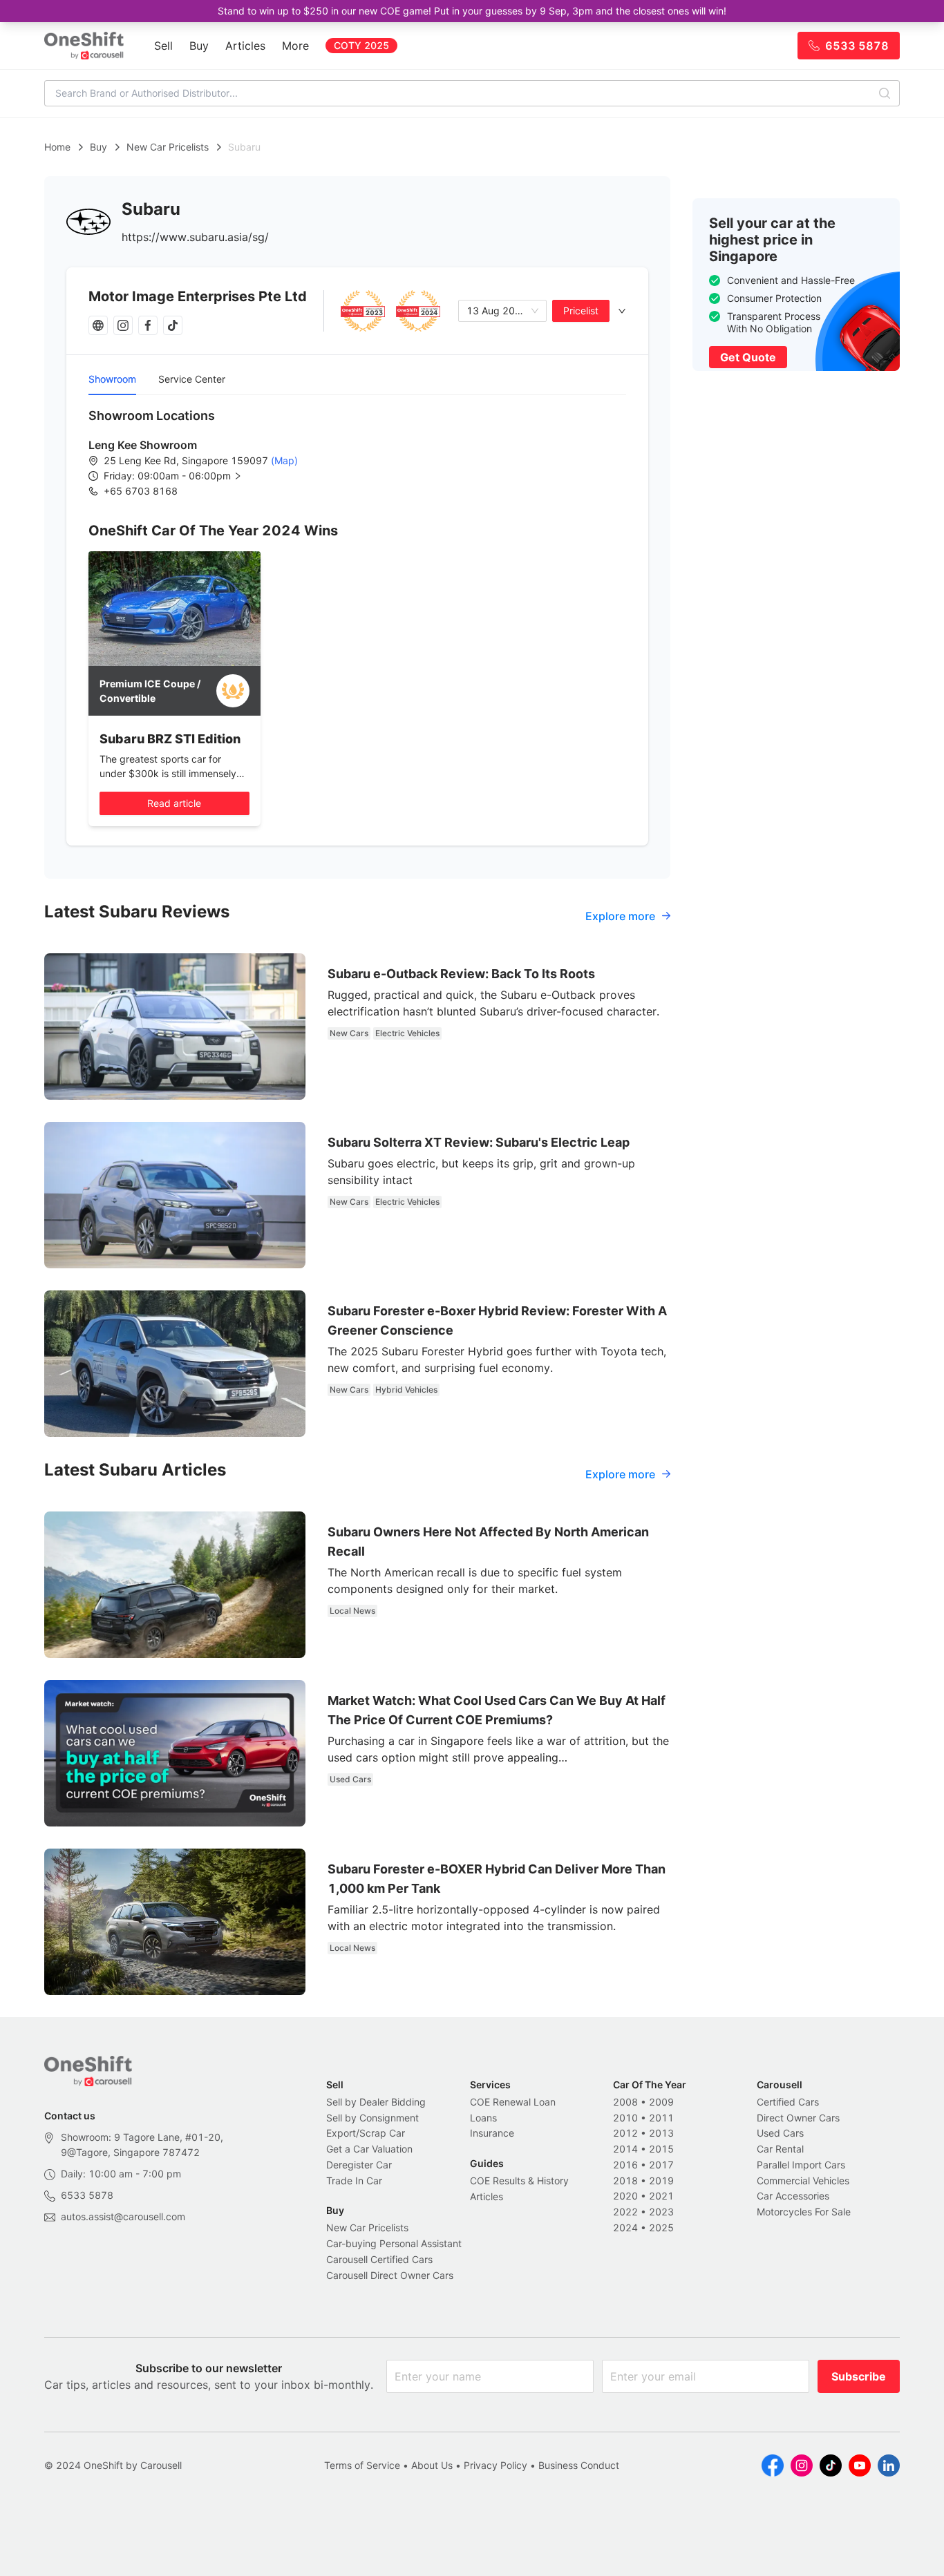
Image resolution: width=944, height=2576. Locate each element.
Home (57, 147)
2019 (661, 2181)
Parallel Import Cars (801, 2165)
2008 (625, 2102)
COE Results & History (519, 2181)
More (295, 46)
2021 (661, 2196)
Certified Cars (788, 2102)
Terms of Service (362, 2465)
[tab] (357, 311)
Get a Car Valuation (369, 2149)
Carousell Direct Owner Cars (390, 2275)
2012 (625, 2133)
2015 (661, 2149)
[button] (184, 476)
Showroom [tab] (112, 379)
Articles (245, 46)
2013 (661, 2133)
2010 (625, 2118)
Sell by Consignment (372, 2118)
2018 (625, 2181)
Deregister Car (359, 2165)
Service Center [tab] (192, 379)
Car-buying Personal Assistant (394, 2243)
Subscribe (859, 2376)
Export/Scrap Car (366, 2133)
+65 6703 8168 (141, 491)
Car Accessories (793, 2196)
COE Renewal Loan (513, 2102)
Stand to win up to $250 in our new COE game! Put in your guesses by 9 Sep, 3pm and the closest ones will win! (472, 11)
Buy (199, 46)
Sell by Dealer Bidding (376, 2102)
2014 (625, 2149)
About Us (432, 2465)
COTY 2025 (361, 45)
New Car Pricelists (168, 147)
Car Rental (780, 2149)
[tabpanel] (357, 452)
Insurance (492, 2133)
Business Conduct (579, 2465)
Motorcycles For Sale (804, 2212)
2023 (661, 2212)
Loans (483, 2118)
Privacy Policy (495, 2465)
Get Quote (748, 357)
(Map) (283, 460)
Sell (163, 46)
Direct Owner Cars (798, 2118)
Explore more (620, 916)
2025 (661, 2227)
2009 (661, 2102)
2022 (625, 2212)
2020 (625, 2196)
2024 (625, 2227)
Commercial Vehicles (803, 2181)
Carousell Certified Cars (379, 2259)
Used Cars (780, 2133)
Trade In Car (354, 2181)
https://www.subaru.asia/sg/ (195, 237)
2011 (661, 2118)
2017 (661, 2165)
